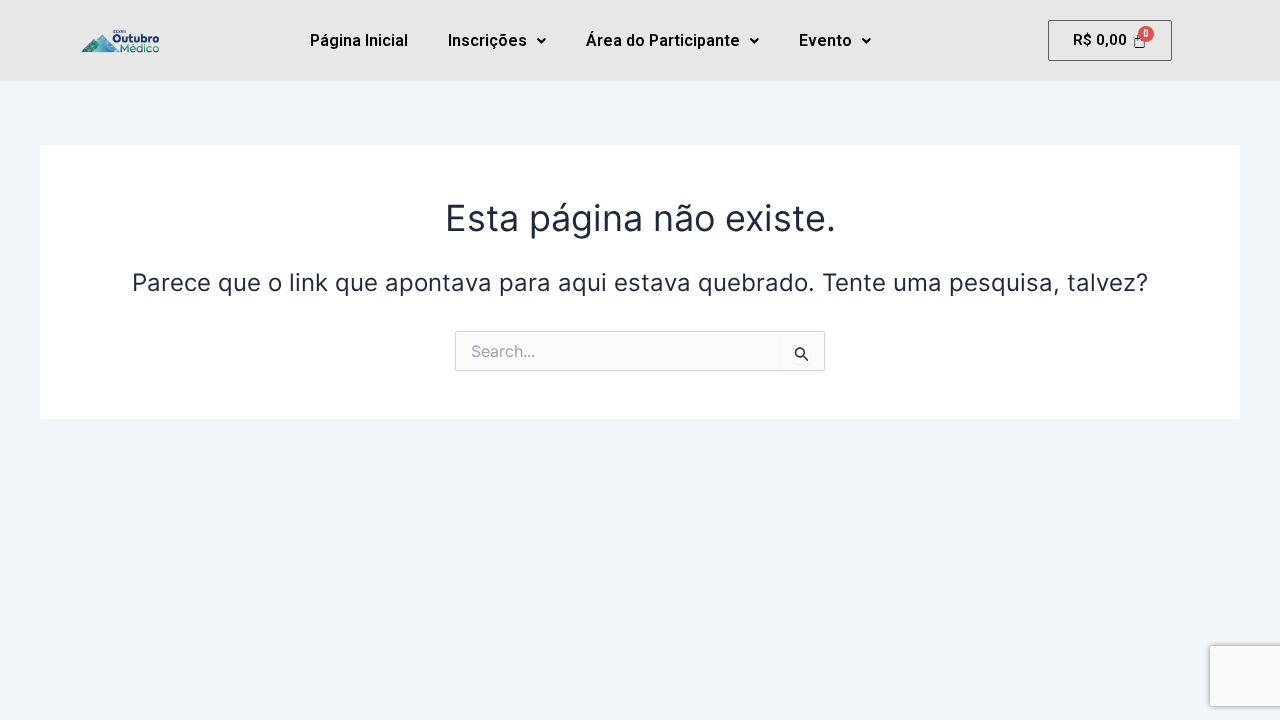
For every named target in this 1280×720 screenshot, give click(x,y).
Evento (825, 40)
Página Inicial (359, 40)
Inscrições (487, 40)
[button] (497, 41)
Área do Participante (663, 40)
